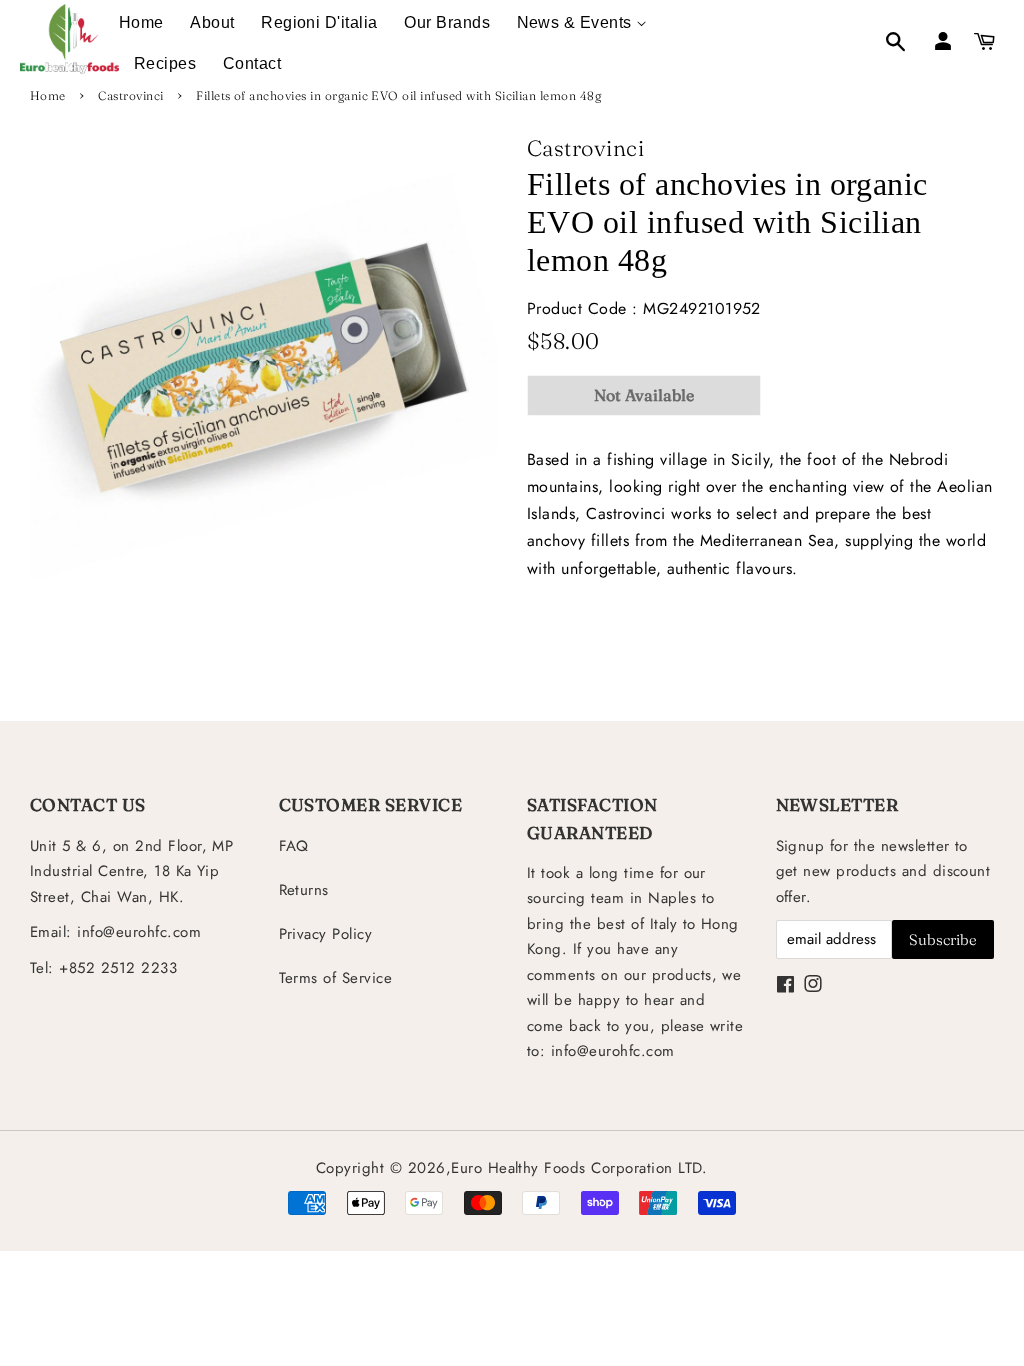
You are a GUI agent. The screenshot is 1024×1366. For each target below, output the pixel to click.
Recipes (165, 63)
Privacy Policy (326, 934)
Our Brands (447, 22)
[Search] (885, 44)
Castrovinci (130, 95)
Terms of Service (336, 978)
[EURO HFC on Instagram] (813, 986)
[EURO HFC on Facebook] (785, 986)
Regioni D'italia (319, 22)
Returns (304, 890)
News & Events (577, 22)
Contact (252, 63)
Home (141, 22)
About (212, 22)
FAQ (294, 846)
